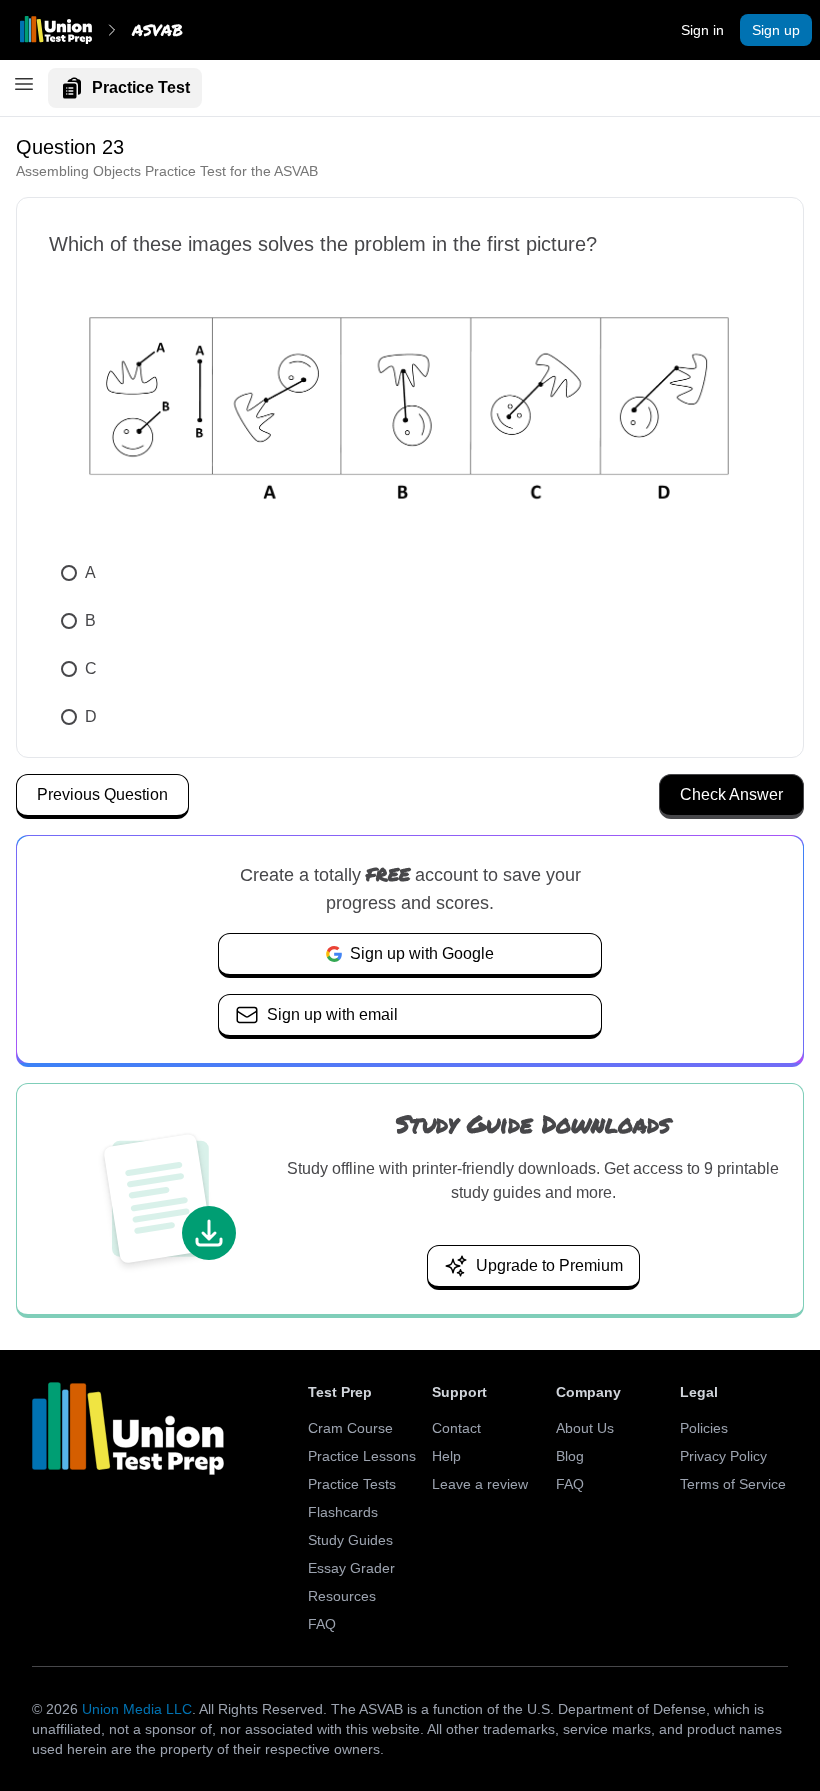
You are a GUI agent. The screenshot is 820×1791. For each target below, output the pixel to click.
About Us (585, 1428)
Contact (456, 1428)
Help (446, 1456)
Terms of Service (733, 1484)
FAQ (322, 1624)
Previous (102, 794)
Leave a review (480, 1484)
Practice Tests (352, 1484)
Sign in (702, 30)
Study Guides (350, 1540)
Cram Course (350, 1428)
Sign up (776, 30)
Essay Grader (351, 1568)
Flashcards (343, 1512)
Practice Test (141, 87)
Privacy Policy (723, 1456)
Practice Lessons (362, 1456)
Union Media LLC (137, 1709)
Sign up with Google (422, 953)
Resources (342, 1596)
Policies (704, 1428)
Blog (570, 1456)
